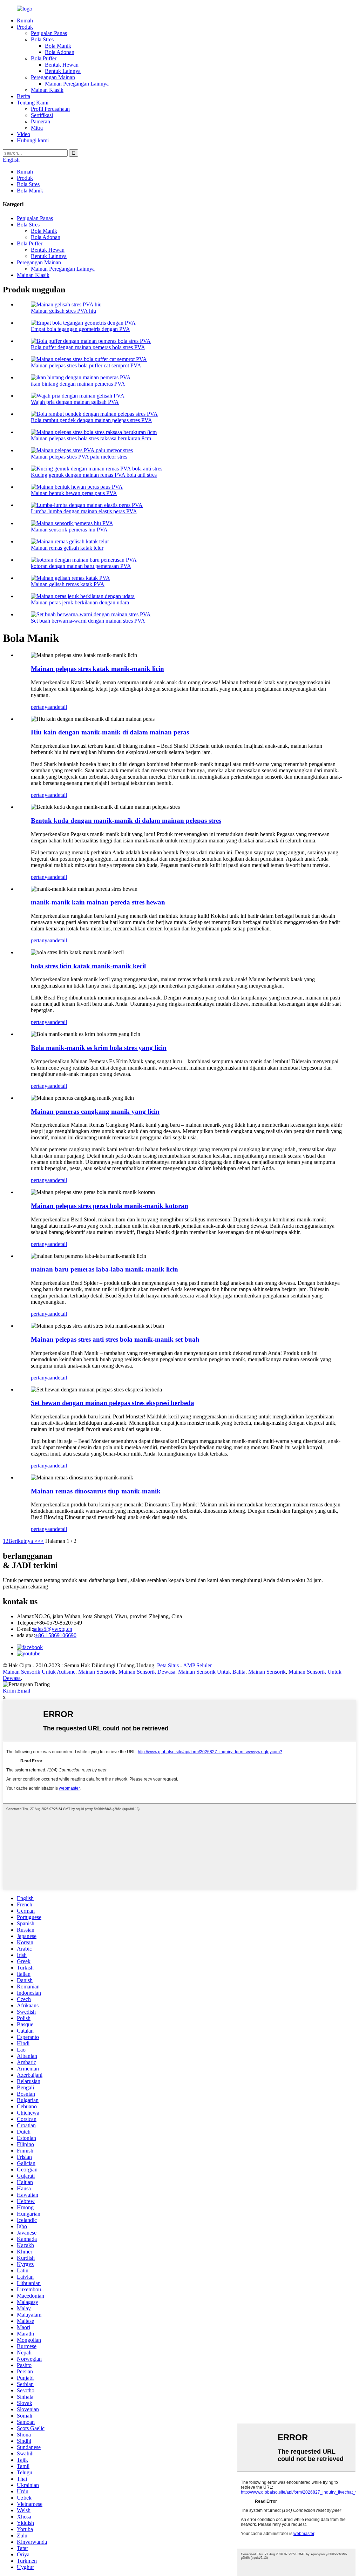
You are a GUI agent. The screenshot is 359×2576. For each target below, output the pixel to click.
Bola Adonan (60, 52)
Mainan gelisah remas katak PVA (68, 584)
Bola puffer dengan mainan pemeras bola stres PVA (88, 347)
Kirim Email (16, 1691)
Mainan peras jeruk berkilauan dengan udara (80, 602)
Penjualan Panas (49, 33)
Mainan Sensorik (97, 1672)
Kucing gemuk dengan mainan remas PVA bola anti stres (94, 475)
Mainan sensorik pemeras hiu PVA (69, 530)
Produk (25, 27)
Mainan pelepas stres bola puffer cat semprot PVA (86, 365)
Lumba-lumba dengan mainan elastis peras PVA (84, 511)
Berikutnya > (23, 1541)
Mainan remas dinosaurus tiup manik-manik (96, 1491)
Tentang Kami (33, 103)
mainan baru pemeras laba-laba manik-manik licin (104, 1269)
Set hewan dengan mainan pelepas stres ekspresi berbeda (113, 1403)
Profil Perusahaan (50, 109)
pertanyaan (43, 707)
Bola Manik (58, 46)
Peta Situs (168, 1665)
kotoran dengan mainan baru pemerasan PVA (81, 566)
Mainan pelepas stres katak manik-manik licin (97, 669)
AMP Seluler (197, 1665)
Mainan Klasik (47, 90)
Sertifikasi (42, 115)
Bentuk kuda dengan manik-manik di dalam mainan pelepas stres (126, 821)
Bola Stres (42, 39)
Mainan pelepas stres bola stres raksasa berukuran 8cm (91, 438)
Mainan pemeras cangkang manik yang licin (95, 1111)
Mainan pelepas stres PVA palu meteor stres (79, 457)
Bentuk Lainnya (63, 71)
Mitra (37, 128)
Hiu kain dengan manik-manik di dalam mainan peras (110, 732)
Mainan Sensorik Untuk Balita (212, 1672)
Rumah (25, 21)
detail (61, 707)
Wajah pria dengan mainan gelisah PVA (75, 402)
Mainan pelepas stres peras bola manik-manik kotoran (110, 1206)
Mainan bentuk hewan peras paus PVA (74, 493)
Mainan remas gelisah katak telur (67, 548)
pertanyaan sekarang (25, 1587)
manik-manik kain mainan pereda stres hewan (98, 902)
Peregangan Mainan (53, 77)
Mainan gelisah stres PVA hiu (63, 311)
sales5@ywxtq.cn (53, 1629)
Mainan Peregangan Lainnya (77, 84)
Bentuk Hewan (62, 65)
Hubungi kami (33, 140)
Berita (23, 96)
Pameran (40, 121)
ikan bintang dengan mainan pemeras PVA (78, 384)
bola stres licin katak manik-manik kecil (88, 966)
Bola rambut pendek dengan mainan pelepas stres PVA (92, 420)
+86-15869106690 (56, 1635)
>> (41, 1541)
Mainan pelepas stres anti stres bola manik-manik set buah (115, 1339)
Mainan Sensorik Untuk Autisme (39, 1672)
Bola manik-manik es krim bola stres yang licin (99, 1048)
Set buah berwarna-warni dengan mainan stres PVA (88, 621)
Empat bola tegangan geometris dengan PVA (80, 329)
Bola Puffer (44, 58)
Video (23, 134)
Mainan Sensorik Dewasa (147, 1672)
